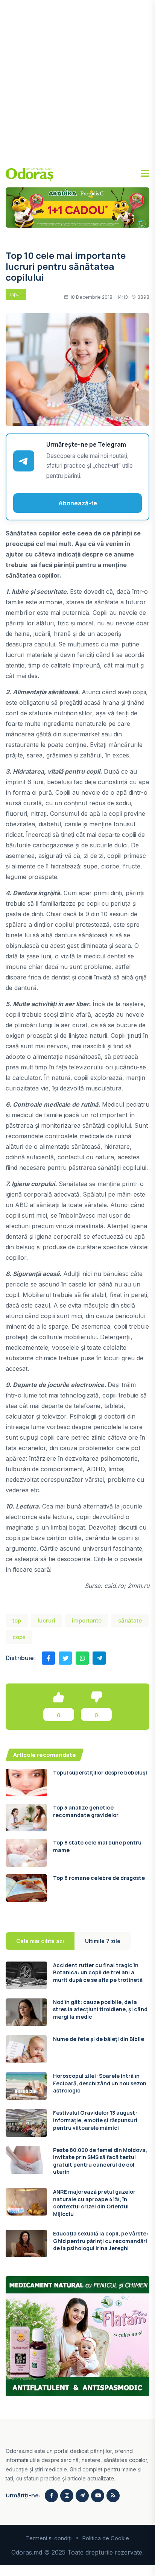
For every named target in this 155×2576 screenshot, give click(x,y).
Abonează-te (78, 503)
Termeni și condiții (49, 2538)
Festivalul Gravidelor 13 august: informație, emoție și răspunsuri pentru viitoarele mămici (95, 2120)
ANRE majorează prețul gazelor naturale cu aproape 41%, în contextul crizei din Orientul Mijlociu (94, 2203)
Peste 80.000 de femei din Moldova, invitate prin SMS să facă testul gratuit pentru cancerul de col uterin (100, 2161)
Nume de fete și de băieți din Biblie (99, 2039)
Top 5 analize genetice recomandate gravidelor (86, 1811)
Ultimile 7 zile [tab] (103, 1941)
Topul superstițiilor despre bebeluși (100, 1772)
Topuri (16, 294)
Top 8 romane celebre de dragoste (99, 1878)
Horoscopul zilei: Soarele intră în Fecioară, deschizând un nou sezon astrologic (100, 2083)
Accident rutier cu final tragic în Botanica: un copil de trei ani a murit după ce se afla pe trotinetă (98, 1972)
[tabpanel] (77, 2110)
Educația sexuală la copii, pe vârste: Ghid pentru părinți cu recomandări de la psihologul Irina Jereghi (101, 2241)
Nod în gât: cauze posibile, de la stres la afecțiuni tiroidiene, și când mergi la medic (100, 2009)
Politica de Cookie (106, 2538)
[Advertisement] (77, 81)
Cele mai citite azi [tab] (40, 1941)
